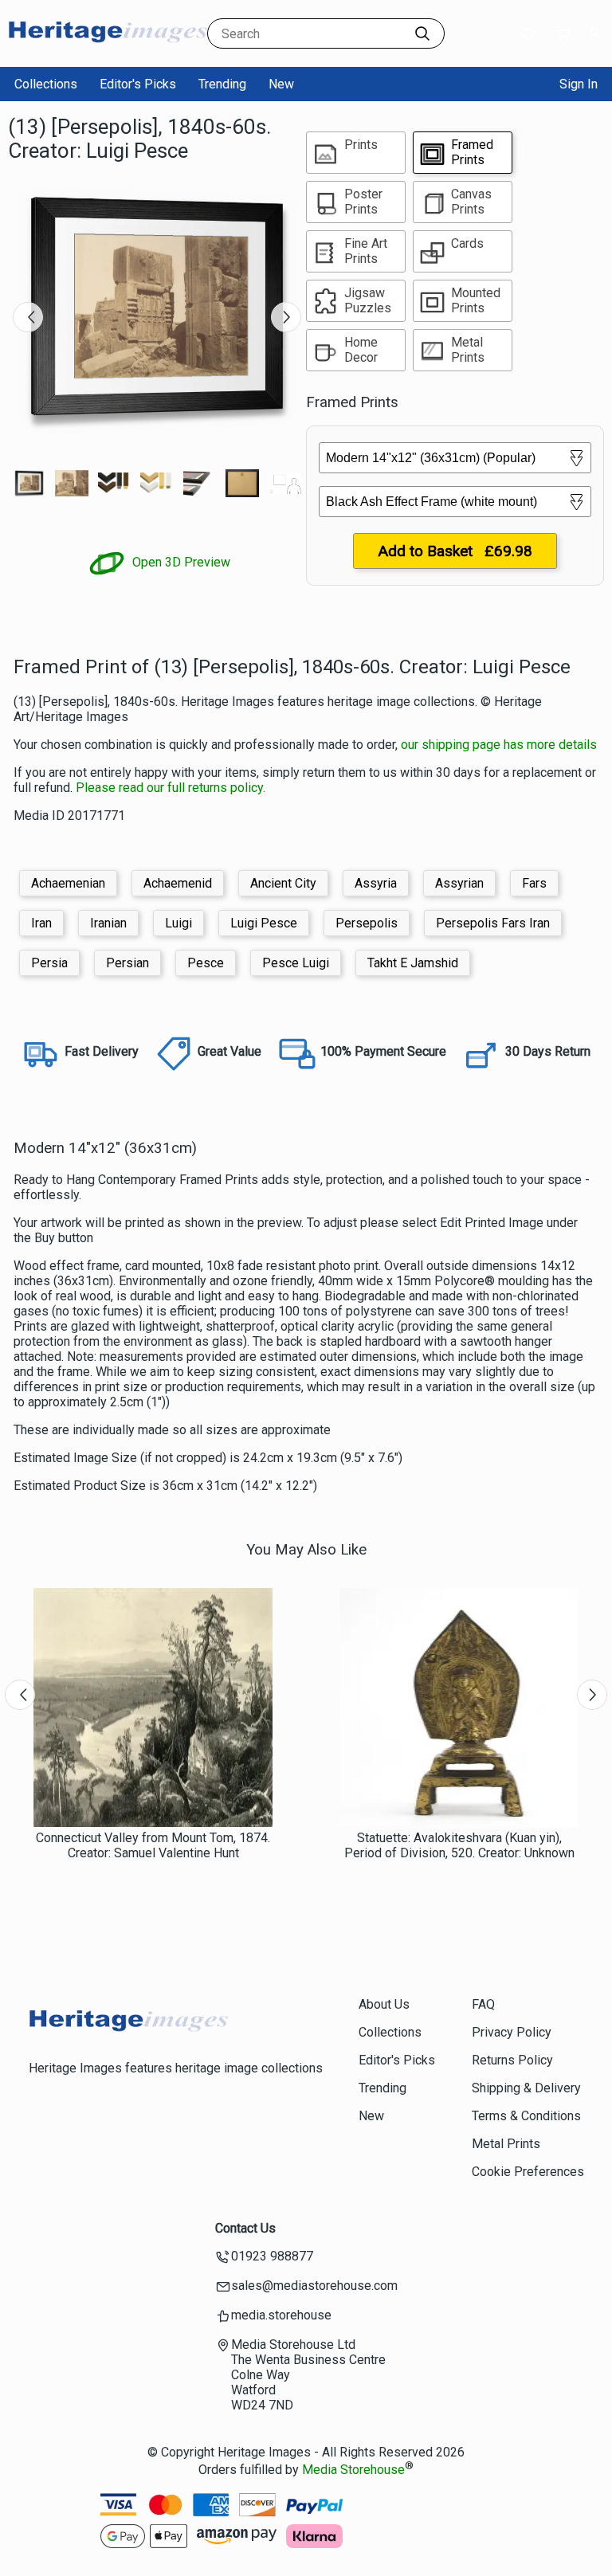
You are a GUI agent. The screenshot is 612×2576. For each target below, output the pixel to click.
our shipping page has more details (499, 745)
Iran (41, 923)
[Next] (286, 317)
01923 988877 (272, 2256)
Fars (534, 883)
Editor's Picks (138, 84)
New (281, 84)
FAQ (483, 2004)
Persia (49, 963)
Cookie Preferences (528, 2172)
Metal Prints (506, 2144)
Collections (46, 84)
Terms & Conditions (526, 2116)
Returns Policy (512, 2060)
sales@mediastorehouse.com (314, 2286)
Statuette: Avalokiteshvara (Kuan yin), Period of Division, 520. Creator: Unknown (459, 1845)
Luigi (178, 923)
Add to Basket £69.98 (455, 551)
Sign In (579, 84)
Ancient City (283, 883)
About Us (384, 2004)
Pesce (206, 963)
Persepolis (367, 923)
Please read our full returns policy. (171, 788)
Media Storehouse (353, 2470)
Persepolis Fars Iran (493, 923)
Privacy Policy (512, 2032)
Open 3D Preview (180, 562)
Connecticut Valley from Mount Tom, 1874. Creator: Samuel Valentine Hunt (153, 1845)
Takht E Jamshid (413, 963)
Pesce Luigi (296, 963)
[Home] (108, 51)
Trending (222, 84)
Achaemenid (178, 883)
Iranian (108, 923)
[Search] (422, 33)
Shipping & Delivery (526, 2088)
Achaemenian (68, 883)
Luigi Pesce (264, 923)
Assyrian (459, 883)
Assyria (376, 883)
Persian (127, 963)
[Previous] (28, 317)
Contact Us (245, 2228)
